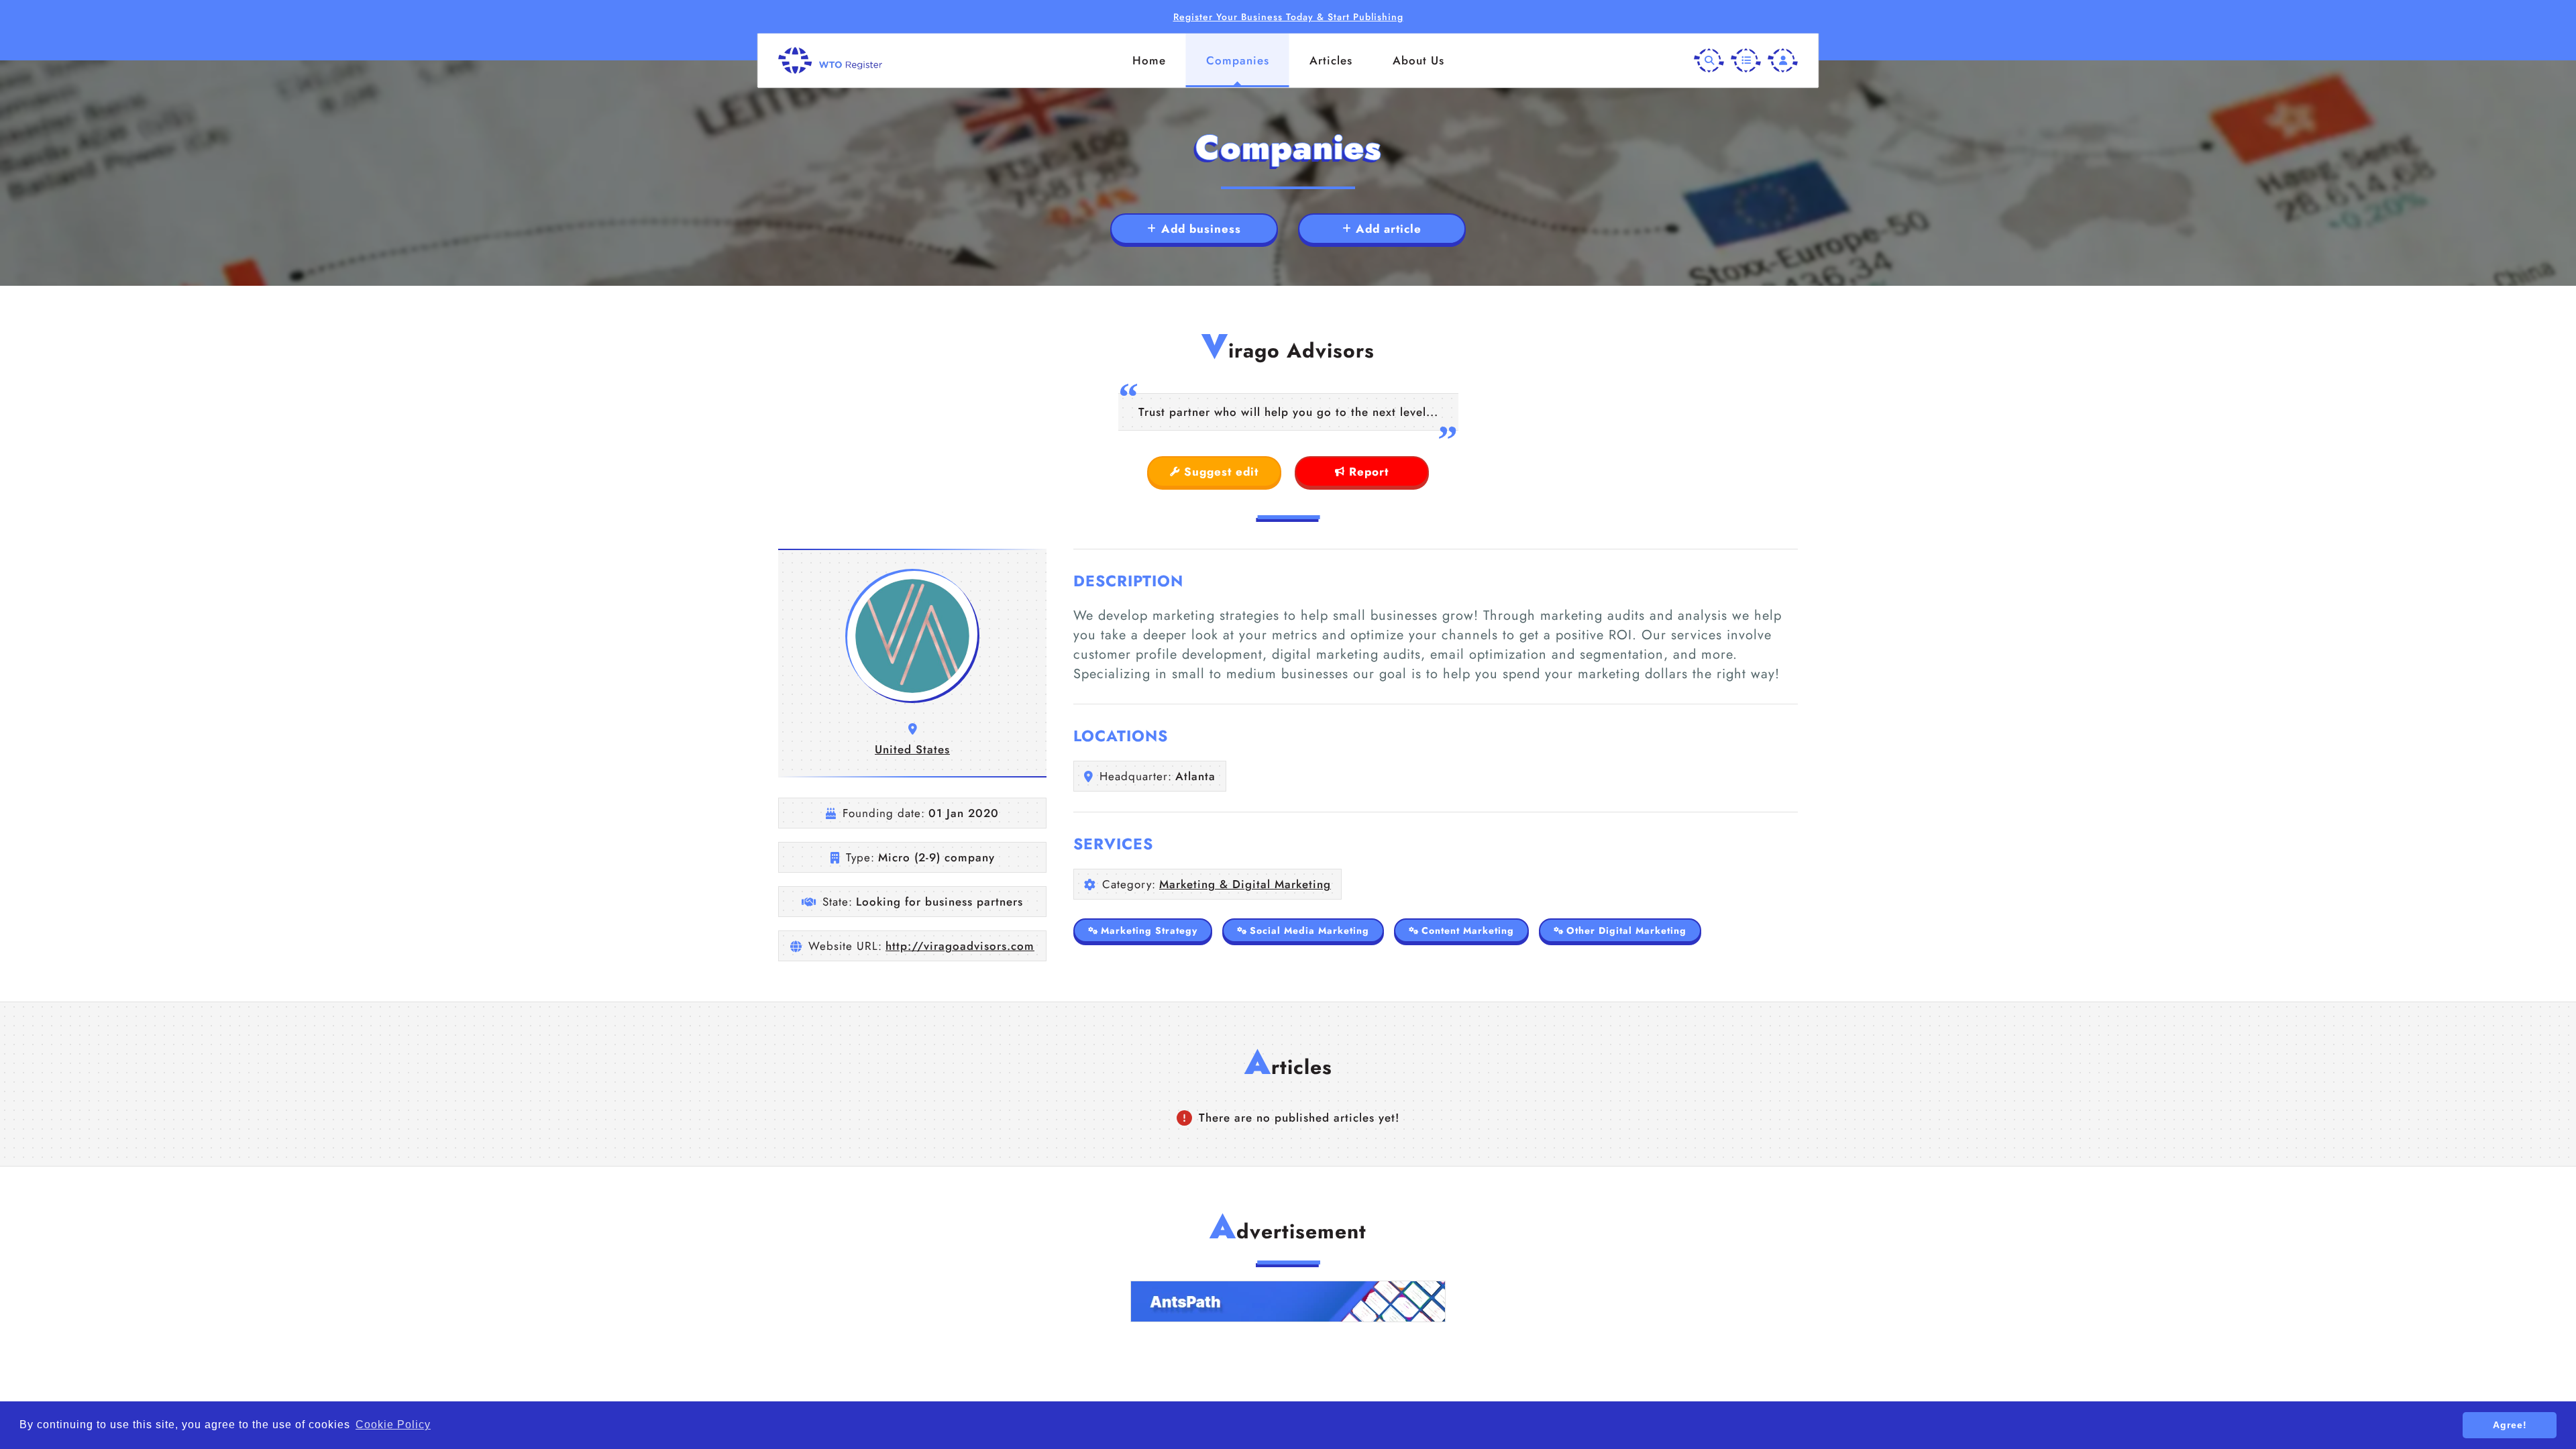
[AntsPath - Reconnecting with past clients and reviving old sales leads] (1288, 1301)
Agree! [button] (2510, 1425)
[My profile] (1783, 61)
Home (1149, 60)
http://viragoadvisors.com (960, 946)
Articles (1331, 60)
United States (912, 749)
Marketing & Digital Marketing (1245, 884)
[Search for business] (1709, 61)
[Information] (1746, 61)
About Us (1418, 60)
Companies (1238, 60)
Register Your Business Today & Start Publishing (1288, 17)
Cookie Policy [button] (393, 1425)
